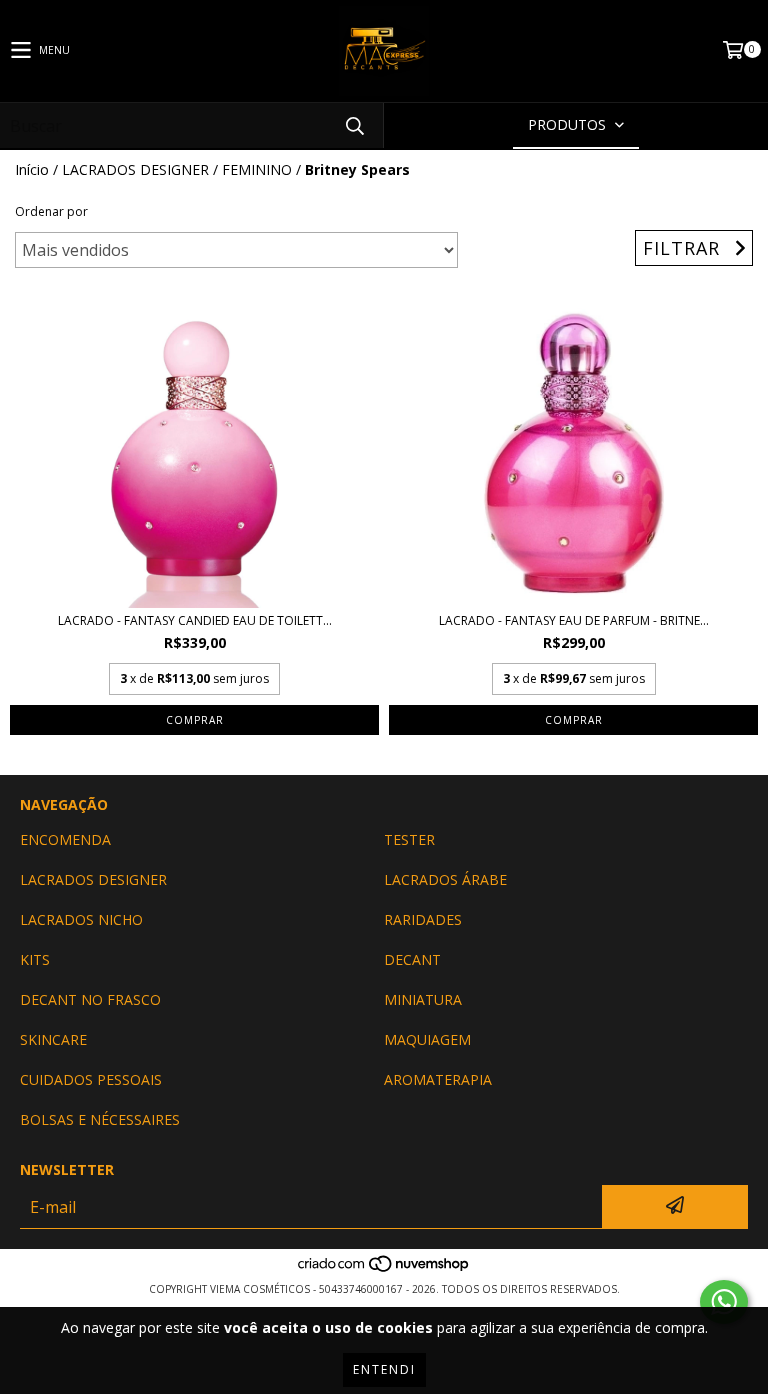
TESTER (409, 839)
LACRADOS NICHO (81, 919)
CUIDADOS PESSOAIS (91, 1079)
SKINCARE (53, 1039)
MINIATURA (423, 999)
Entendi (384, 1369)
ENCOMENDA (65, 839)
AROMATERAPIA (438, 1079)
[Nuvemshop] (384, 1269)
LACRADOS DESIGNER (135, 169)
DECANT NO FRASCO (90, 999)
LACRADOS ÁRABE (445, 879)
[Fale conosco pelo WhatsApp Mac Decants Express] (724, 1302)
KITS (35, 959)
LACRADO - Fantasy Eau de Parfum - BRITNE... (574, 620)
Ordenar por (51, 211)
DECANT (412, 959)
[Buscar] (354, 125)
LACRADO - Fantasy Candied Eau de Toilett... (195, 620)
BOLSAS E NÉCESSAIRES (100, 1119)
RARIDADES (423, 919)
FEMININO (257, 169)
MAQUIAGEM (427, 1039)
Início (32, 169)
